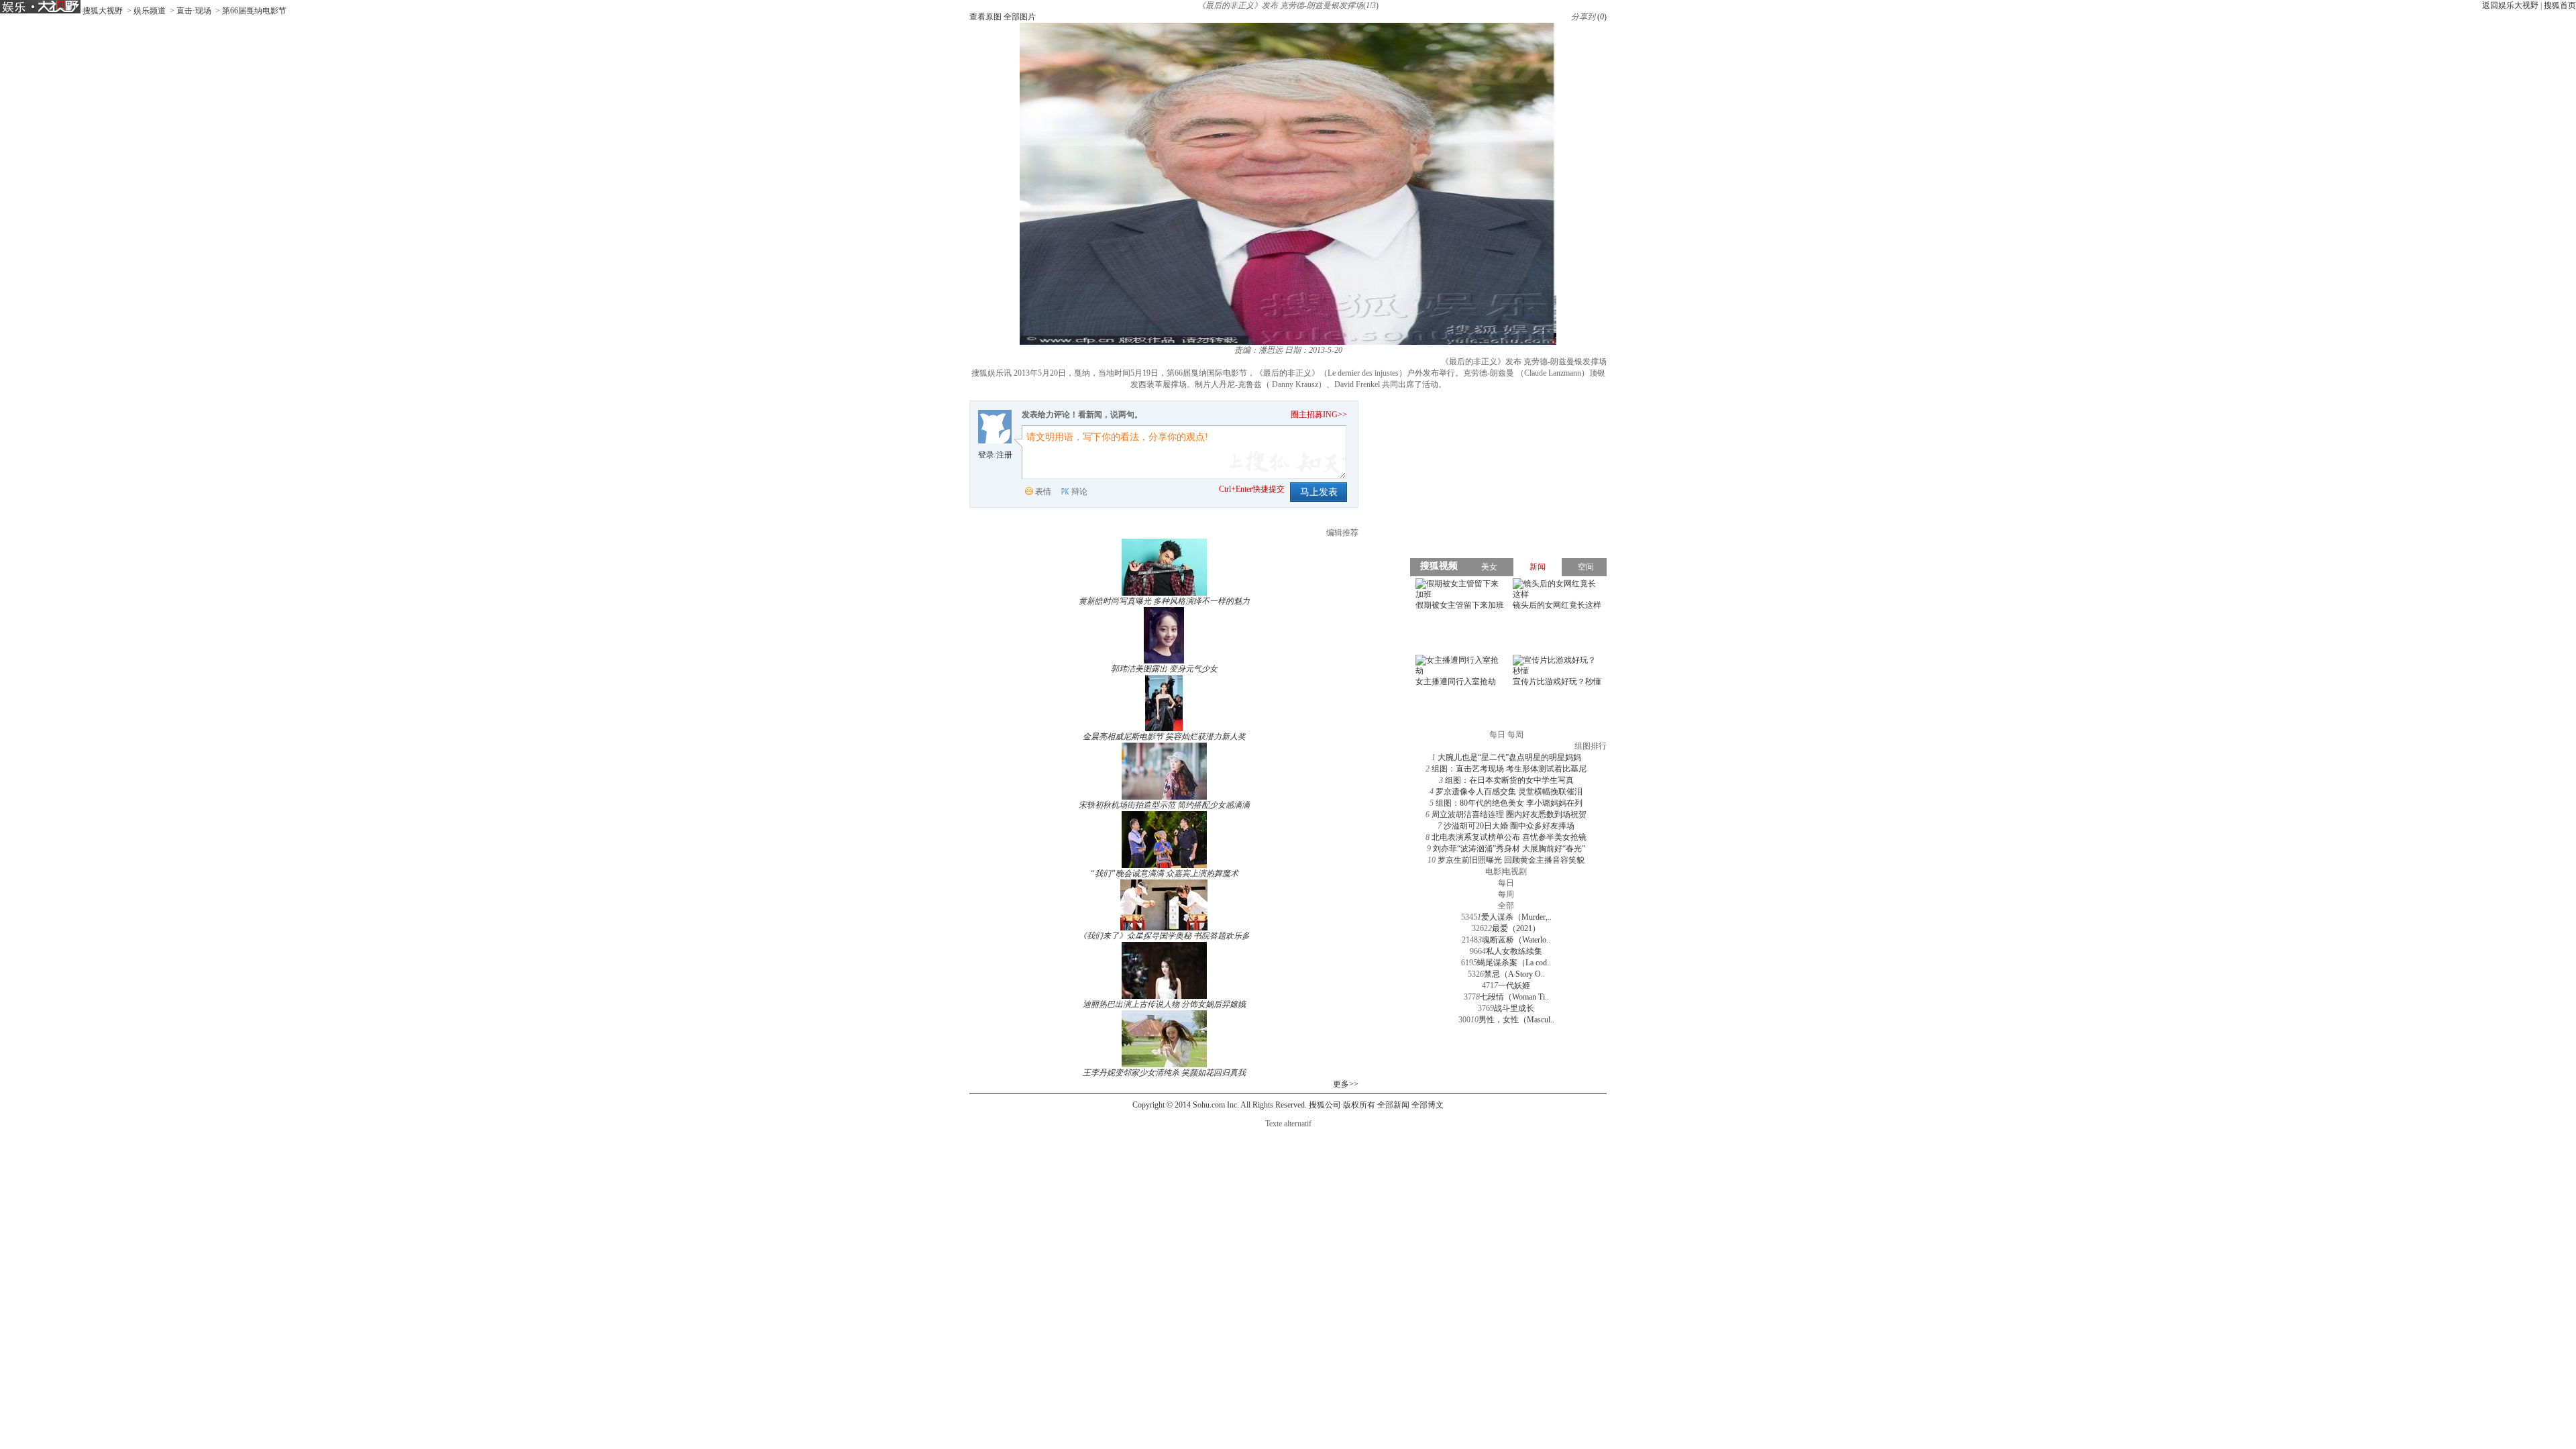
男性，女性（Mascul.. (1516, 1020)
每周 (1506, 894)
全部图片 (1020, 17)
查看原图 (985, 17)
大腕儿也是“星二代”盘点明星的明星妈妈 (1509, 757)
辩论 (1079, 492)
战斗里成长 (1514, 1008)
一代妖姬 (1514, 985)
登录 (986, 455)
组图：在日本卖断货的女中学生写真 (1509, 780)
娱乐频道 (150, 11)
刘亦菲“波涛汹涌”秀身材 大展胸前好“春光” (1509, 849)
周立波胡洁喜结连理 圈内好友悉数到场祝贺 (1509, 814)
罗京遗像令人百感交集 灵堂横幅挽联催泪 (1509, 792)
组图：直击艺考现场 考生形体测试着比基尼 (1509, 769)
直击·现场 (194, 11)
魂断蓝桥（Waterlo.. (1516, 940)
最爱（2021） (1516, 928)
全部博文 (1428, 1105)
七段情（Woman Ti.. (1514, 997)
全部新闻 (1393, 1105)
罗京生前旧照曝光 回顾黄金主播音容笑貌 (1511, 860)
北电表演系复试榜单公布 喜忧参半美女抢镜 (1509, 837)
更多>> (1346, 1084)
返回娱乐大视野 (2510, 5)
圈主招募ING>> (1319, 415)
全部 (1506, 906)
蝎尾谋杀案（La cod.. (1514, 963)
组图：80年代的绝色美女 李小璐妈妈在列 (1509, 803)
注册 (1004, 455)
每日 (1506, 883)
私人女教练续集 (1514, 951)
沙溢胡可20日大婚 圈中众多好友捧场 (1509, 826)
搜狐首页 (2560, 5)
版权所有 (1359, 1105)
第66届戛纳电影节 (254, 11)
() (1602, 17)
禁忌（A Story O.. (1514, 974)
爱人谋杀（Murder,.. (1516, 917)
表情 (1043, 492)
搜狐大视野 (103, 11)
